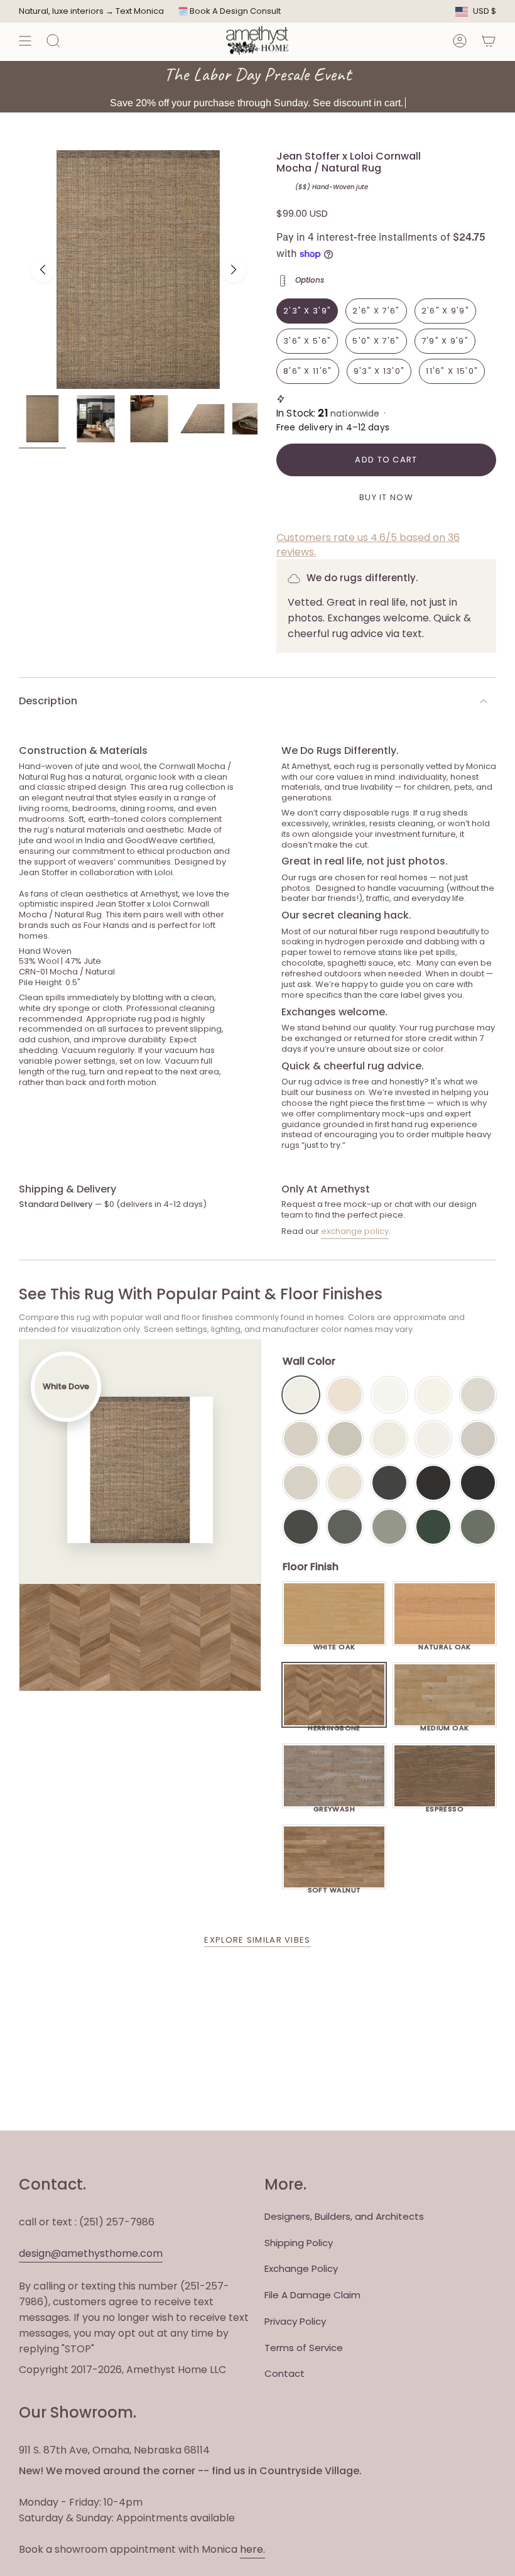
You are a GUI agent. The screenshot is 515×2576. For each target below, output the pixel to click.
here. (252, 2549)
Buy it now (386, 497)
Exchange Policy (301, 2268)
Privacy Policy (295, 2321)
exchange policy (355, 1231)
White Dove (301, 1395)
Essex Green (433, 1527)
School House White (345, 1483)
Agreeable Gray (478, 1439)
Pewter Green (345, 1527)
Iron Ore (389, 1483)
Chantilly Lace (389, 1395)
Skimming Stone (301, 1483)
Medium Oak (444, 1725)
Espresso (445, 1806)
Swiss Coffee (345, 1395)
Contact (285, 2373)
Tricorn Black (478, 1483)
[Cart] (489, 41)
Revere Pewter (345, 1439)
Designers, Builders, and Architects (344, 2216)
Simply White (433, 1395)
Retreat (478, 1527)
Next (234, 270)
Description (48, 701)
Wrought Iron (301, 1527)
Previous (43, 270)
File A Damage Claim (312, 2295)
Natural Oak (445, 1644)
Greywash (334, 1806)
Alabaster (389, 1439)
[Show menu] (25, 41)
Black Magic (433, 1483)
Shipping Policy (299, 2243)
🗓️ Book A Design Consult (229, 11)
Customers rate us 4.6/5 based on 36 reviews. (368, 544)
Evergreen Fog (389, 1527)
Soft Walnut (334, 1887)
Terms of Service (304, 2348)
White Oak (334, 1644)
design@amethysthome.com (91, 2253)
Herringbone (334, 1725)
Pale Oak (478, 1395)
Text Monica (140, 11)
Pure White (433, 1439)
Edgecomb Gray (301, 1439)
